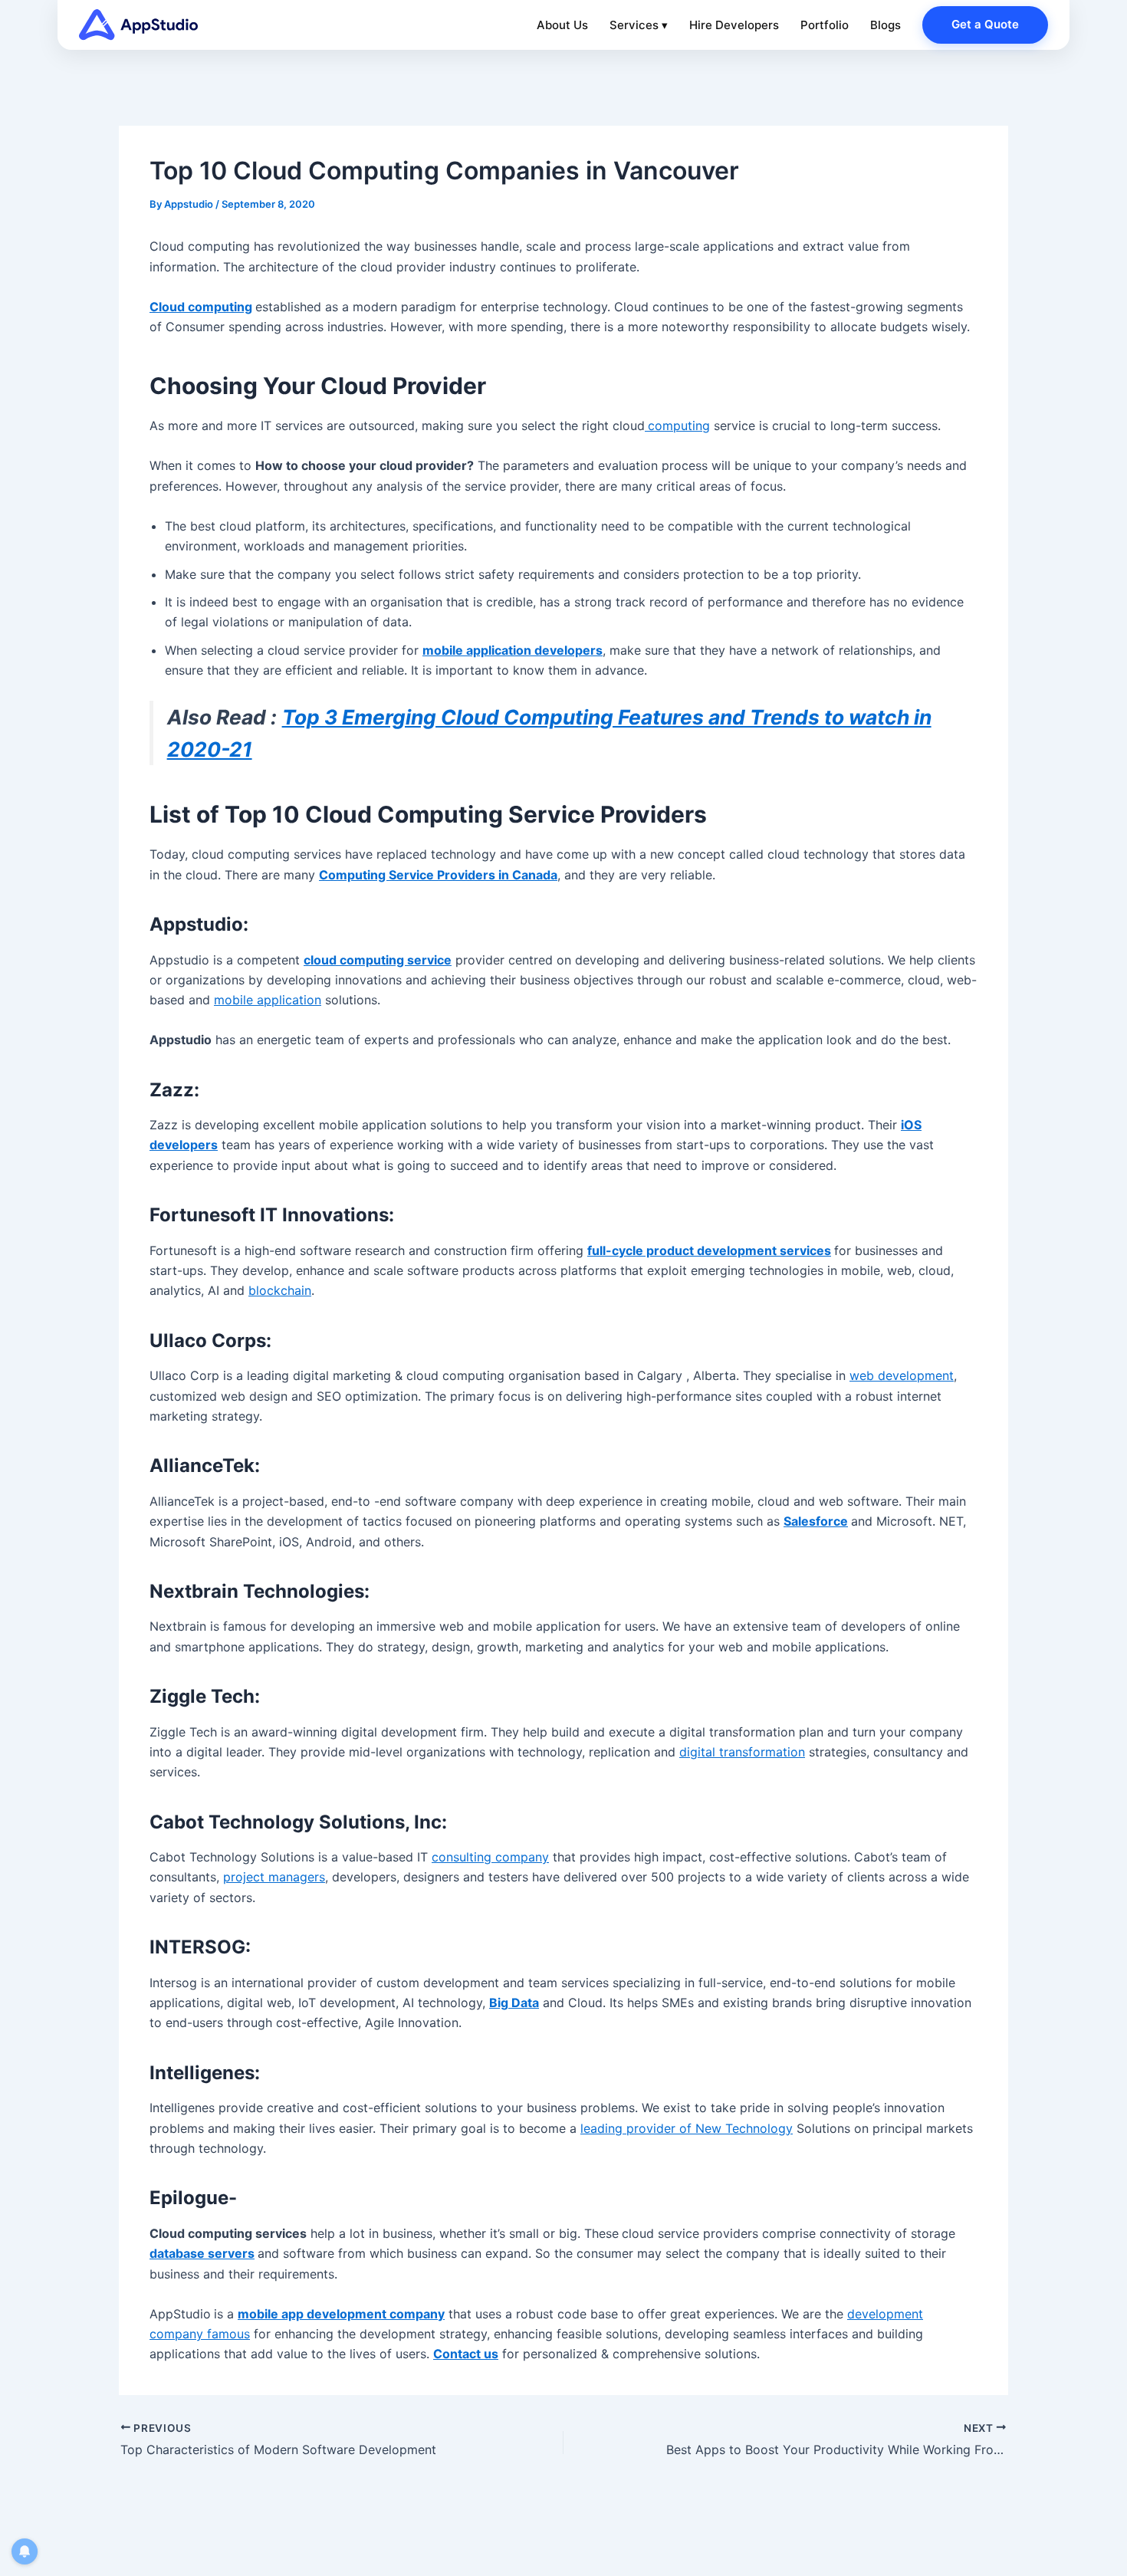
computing (679, 426)
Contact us (466, 2354)
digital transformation (742, 1752)
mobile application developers (513, 650)
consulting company (490, 1857)
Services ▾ (639, 25)
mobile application (268, 1000)
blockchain (280, 1290)
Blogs (886, 25)
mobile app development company (341, 2314)
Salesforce (816, 1521)
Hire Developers (734, 25)
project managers (274, 1877)
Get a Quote (985, 24)
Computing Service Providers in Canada (438, 875)
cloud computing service (378, 960)
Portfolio (825, 25)
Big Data (514, 2003)
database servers (202, 2253)
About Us (562, 25)
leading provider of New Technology (687, 2128)
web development (902, 1375)
